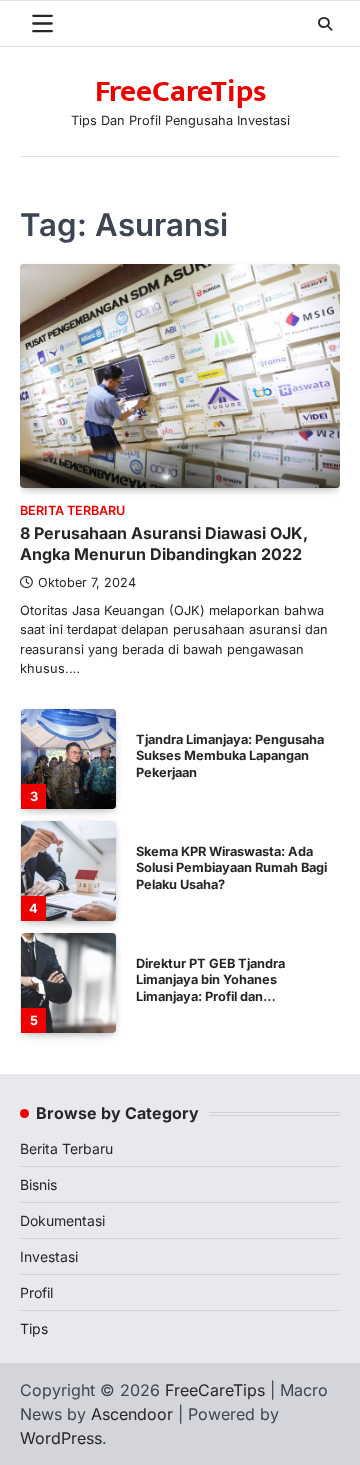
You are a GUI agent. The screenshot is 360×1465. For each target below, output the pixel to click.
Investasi (49, 1256)
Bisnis (38, 1184)
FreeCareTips (180, 92)
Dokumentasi (62, 1220)
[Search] (325, 24)
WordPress (61, 1438)
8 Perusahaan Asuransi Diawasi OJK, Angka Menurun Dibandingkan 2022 (164, 543)
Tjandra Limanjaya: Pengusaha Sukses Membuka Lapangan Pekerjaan (230, 756)
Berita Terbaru (72, 510)
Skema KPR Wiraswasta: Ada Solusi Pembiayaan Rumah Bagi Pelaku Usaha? (231, 868)
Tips (34, 1328)
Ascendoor (132, 1414)
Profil (36, 1292)
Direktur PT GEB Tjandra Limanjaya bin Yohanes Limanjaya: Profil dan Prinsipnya (210, 988)
